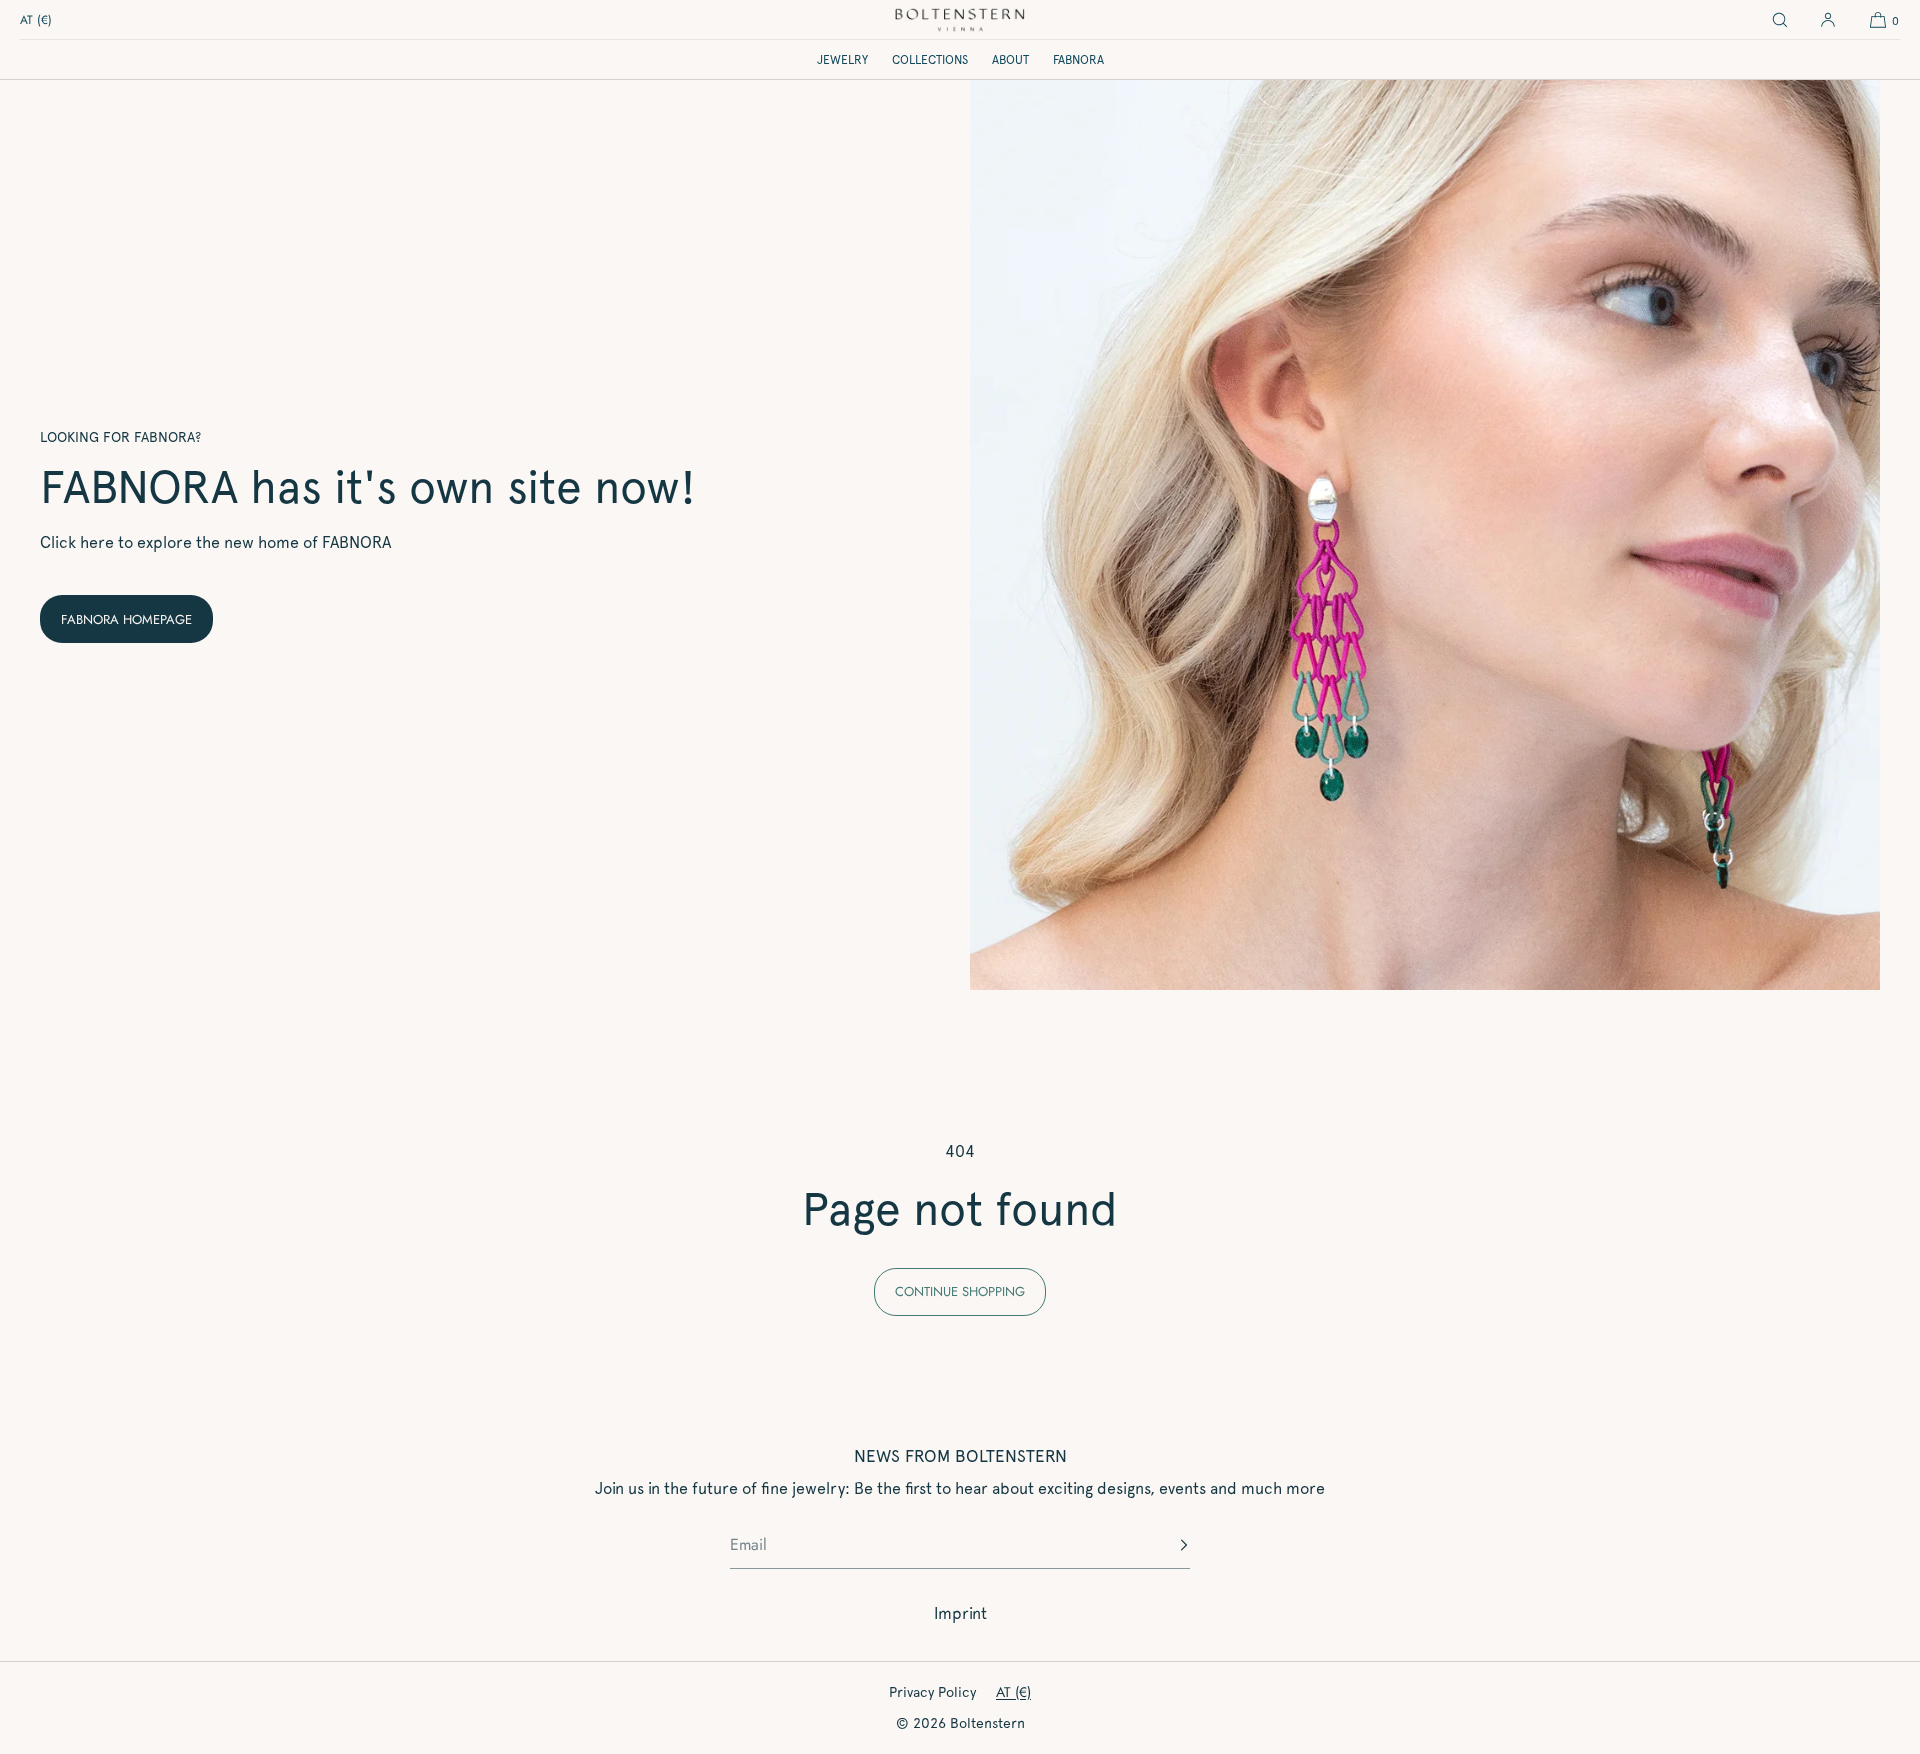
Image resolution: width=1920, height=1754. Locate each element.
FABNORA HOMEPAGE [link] (126, 619)
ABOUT (1010, 60)
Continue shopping (960, 1291)
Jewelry (842, 60)
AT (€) (36, 20)
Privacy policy (932, 1692)
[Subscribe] (1165, 1545)
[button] (1780, 20)
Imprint (960, 1613)
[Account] (1828, 20)
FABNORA (1078, 60)
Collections (930, 60)
